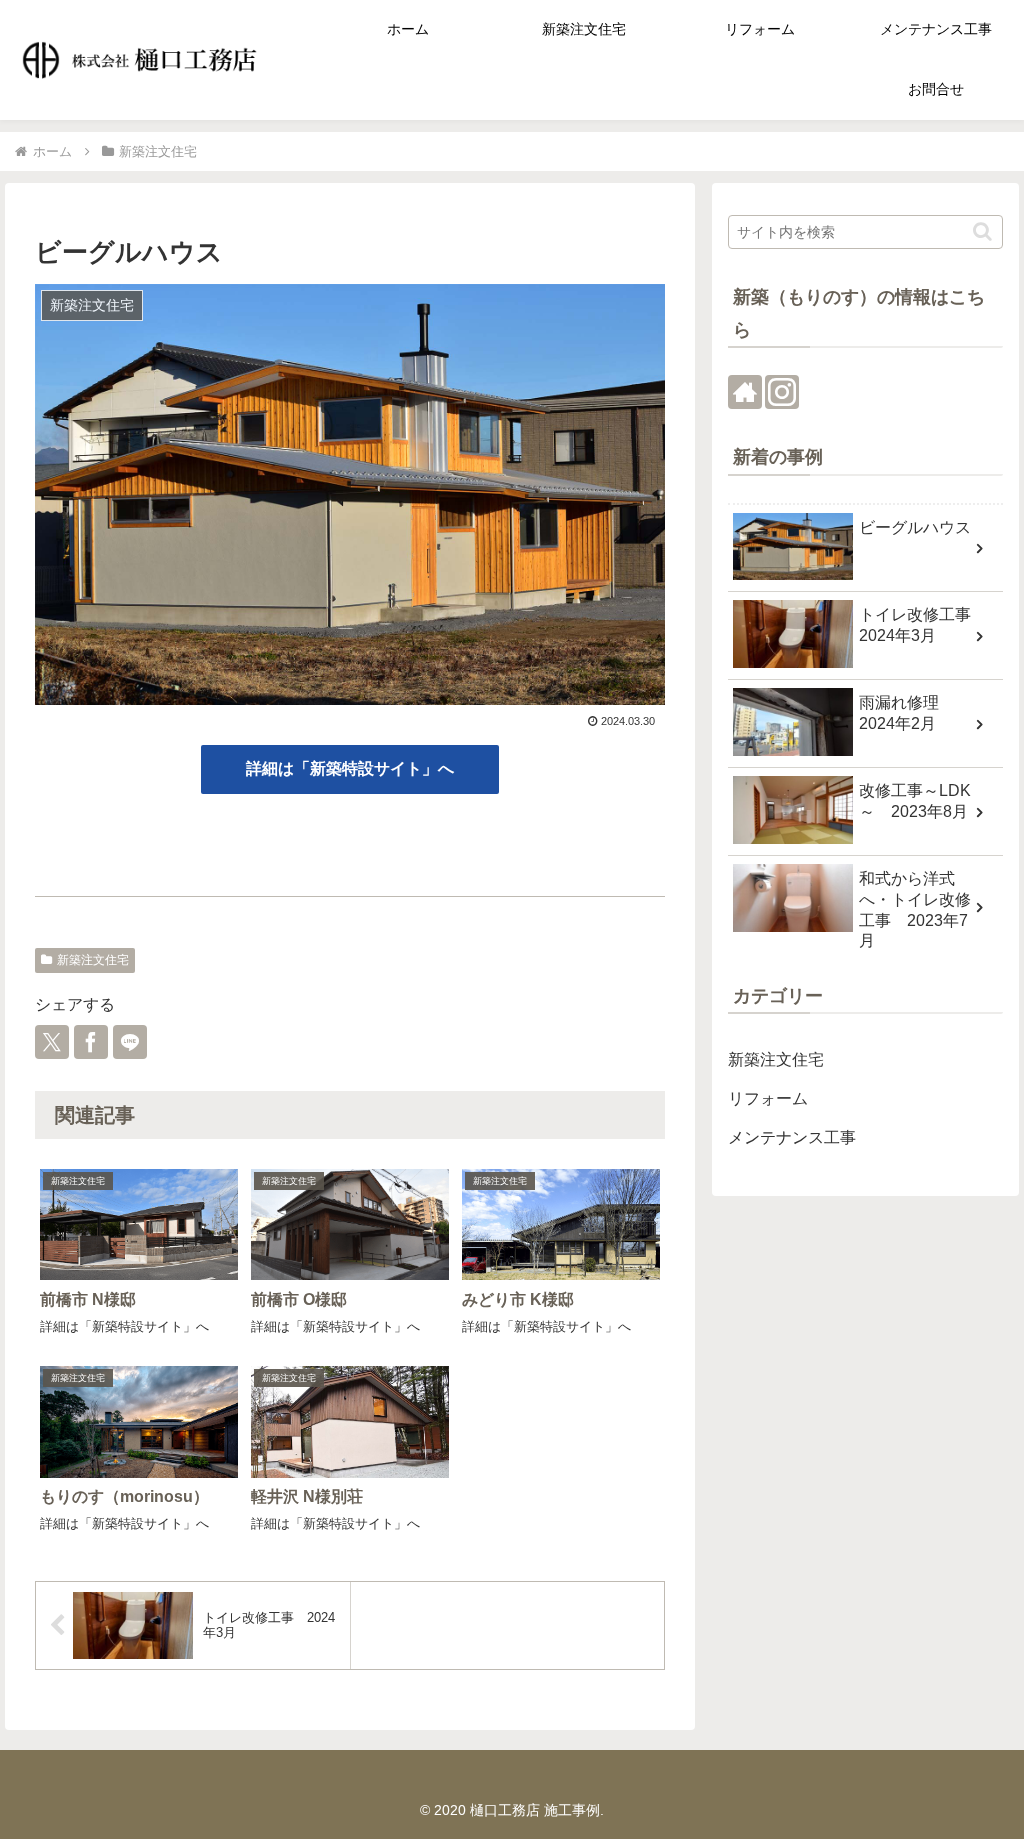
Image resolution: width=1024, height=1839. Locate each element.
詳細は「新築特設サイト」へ (350, 768)
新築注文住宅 (93, 960)
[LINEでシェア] (130, 1042)
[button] (982, 231)
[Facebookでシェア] (91, 1042)
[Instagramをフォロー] (782, 392)
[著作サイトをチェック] (745, 392)
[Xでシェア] (52, 1042)
